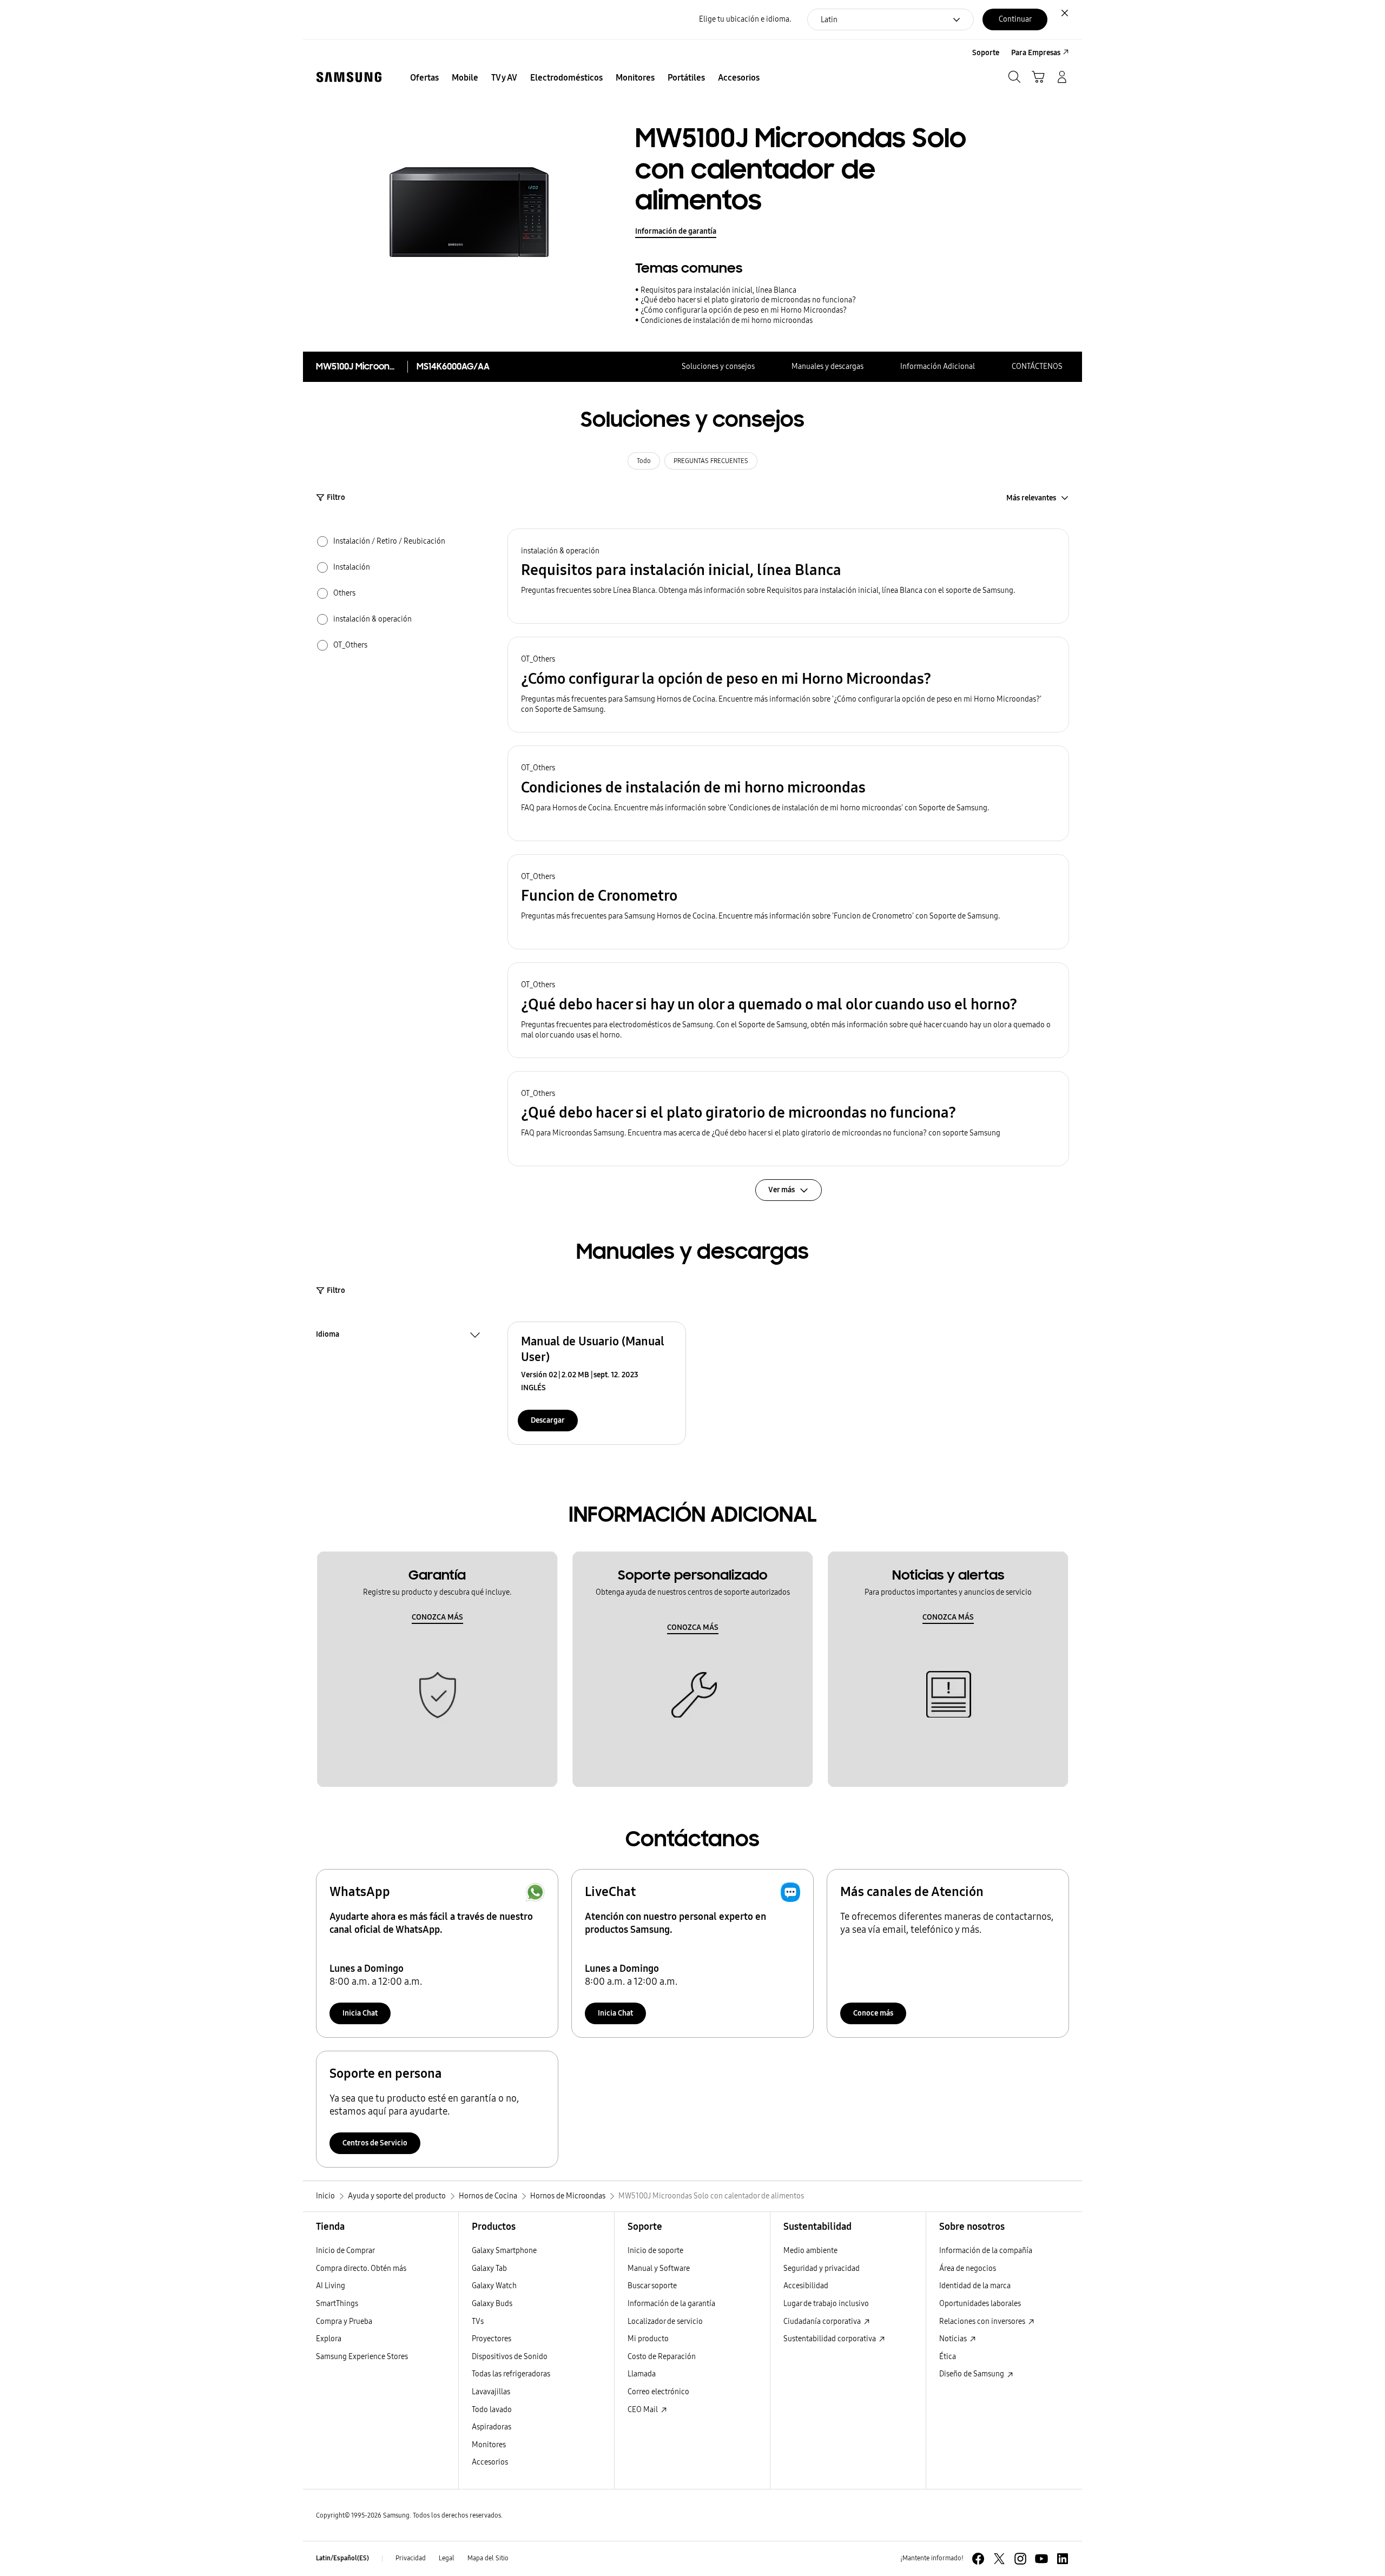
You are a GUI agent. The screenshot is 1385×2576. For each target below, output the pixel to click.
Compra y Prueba (344, 2321)
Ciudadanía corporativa (823, 2321)
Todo (644, 461)
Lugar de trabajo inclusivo (826, 2304)
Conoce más (873, 2013)
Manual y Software (659, 2268)
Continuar (1015, 19)
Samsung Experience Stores (362, 2357)
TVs (478, 2321)
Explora (329, 2339)
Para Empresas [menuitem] (1036, 53)
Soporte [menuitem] (986, 53)
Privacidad (411, 2558)
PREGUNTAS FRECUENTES (711, 461)
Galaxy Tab (489, 2268)
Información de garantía (676, 231)
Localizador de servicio (665, 2321)
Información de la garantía (671, 2304)
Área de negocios (968, 2268)
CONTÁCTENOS (1037, 366)
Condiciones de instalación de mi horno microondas (727, 321)
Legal (447, 2558)
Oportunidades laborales (980, 2304)
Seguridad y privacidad (822, 2268)
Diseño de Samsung (972, 2374)
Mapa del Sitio (488, 2558)
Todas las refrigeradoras (511, 2374)
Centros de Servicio (375, 2143)
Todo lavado (492, 2410)
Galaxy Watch (494, 2286)
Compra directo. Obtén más (361, 2268)
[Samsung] (349, 77)
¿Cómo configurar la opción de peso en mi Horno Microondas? (744, 310)
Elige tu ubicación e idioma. (745, 19)
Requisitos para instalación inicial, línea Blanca (718, 290)
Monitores (489, 2445)
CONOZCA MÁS (437, 1617)
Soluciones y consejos (718, 366)
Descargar (548, 1420)
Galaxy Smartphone (504, 2251)
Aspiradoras (492, 2427)
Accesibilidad (806, 2286)
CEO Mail (644, 2410)
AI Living (331, 2286)
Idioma (328, 1336)
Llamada (642, 2374)
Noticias (954, 2339)
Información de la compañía (986, 2251)
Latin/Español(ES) (342, 2558)
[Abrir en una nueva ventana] (978, 2559)
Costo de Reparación (662, 2357)
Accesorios (490, 2462)
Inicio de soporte (655, 2251)
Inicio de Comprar (345, 2251)
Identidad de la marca (975, 2286)
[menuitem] (424, 78)
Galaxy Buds (492, 2304)
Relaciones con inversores (983, 2321)
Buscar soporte (652, 2286)
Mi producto (648, 2339)
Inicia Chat (360, 2013)
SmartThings (337, 2304)
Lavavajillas (491, 2392)
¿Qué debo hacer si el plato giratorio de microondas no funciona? (748, 300)
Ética (948, 2357)
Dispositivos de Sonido (510, 2357)
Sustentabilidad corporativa (830, 2339)
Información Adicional (938, 366)
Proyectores (492, 2339)
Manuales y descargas (827, 366)
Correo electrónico (658, 2392)
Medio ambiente (810, 2251)
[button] (788, 576)
